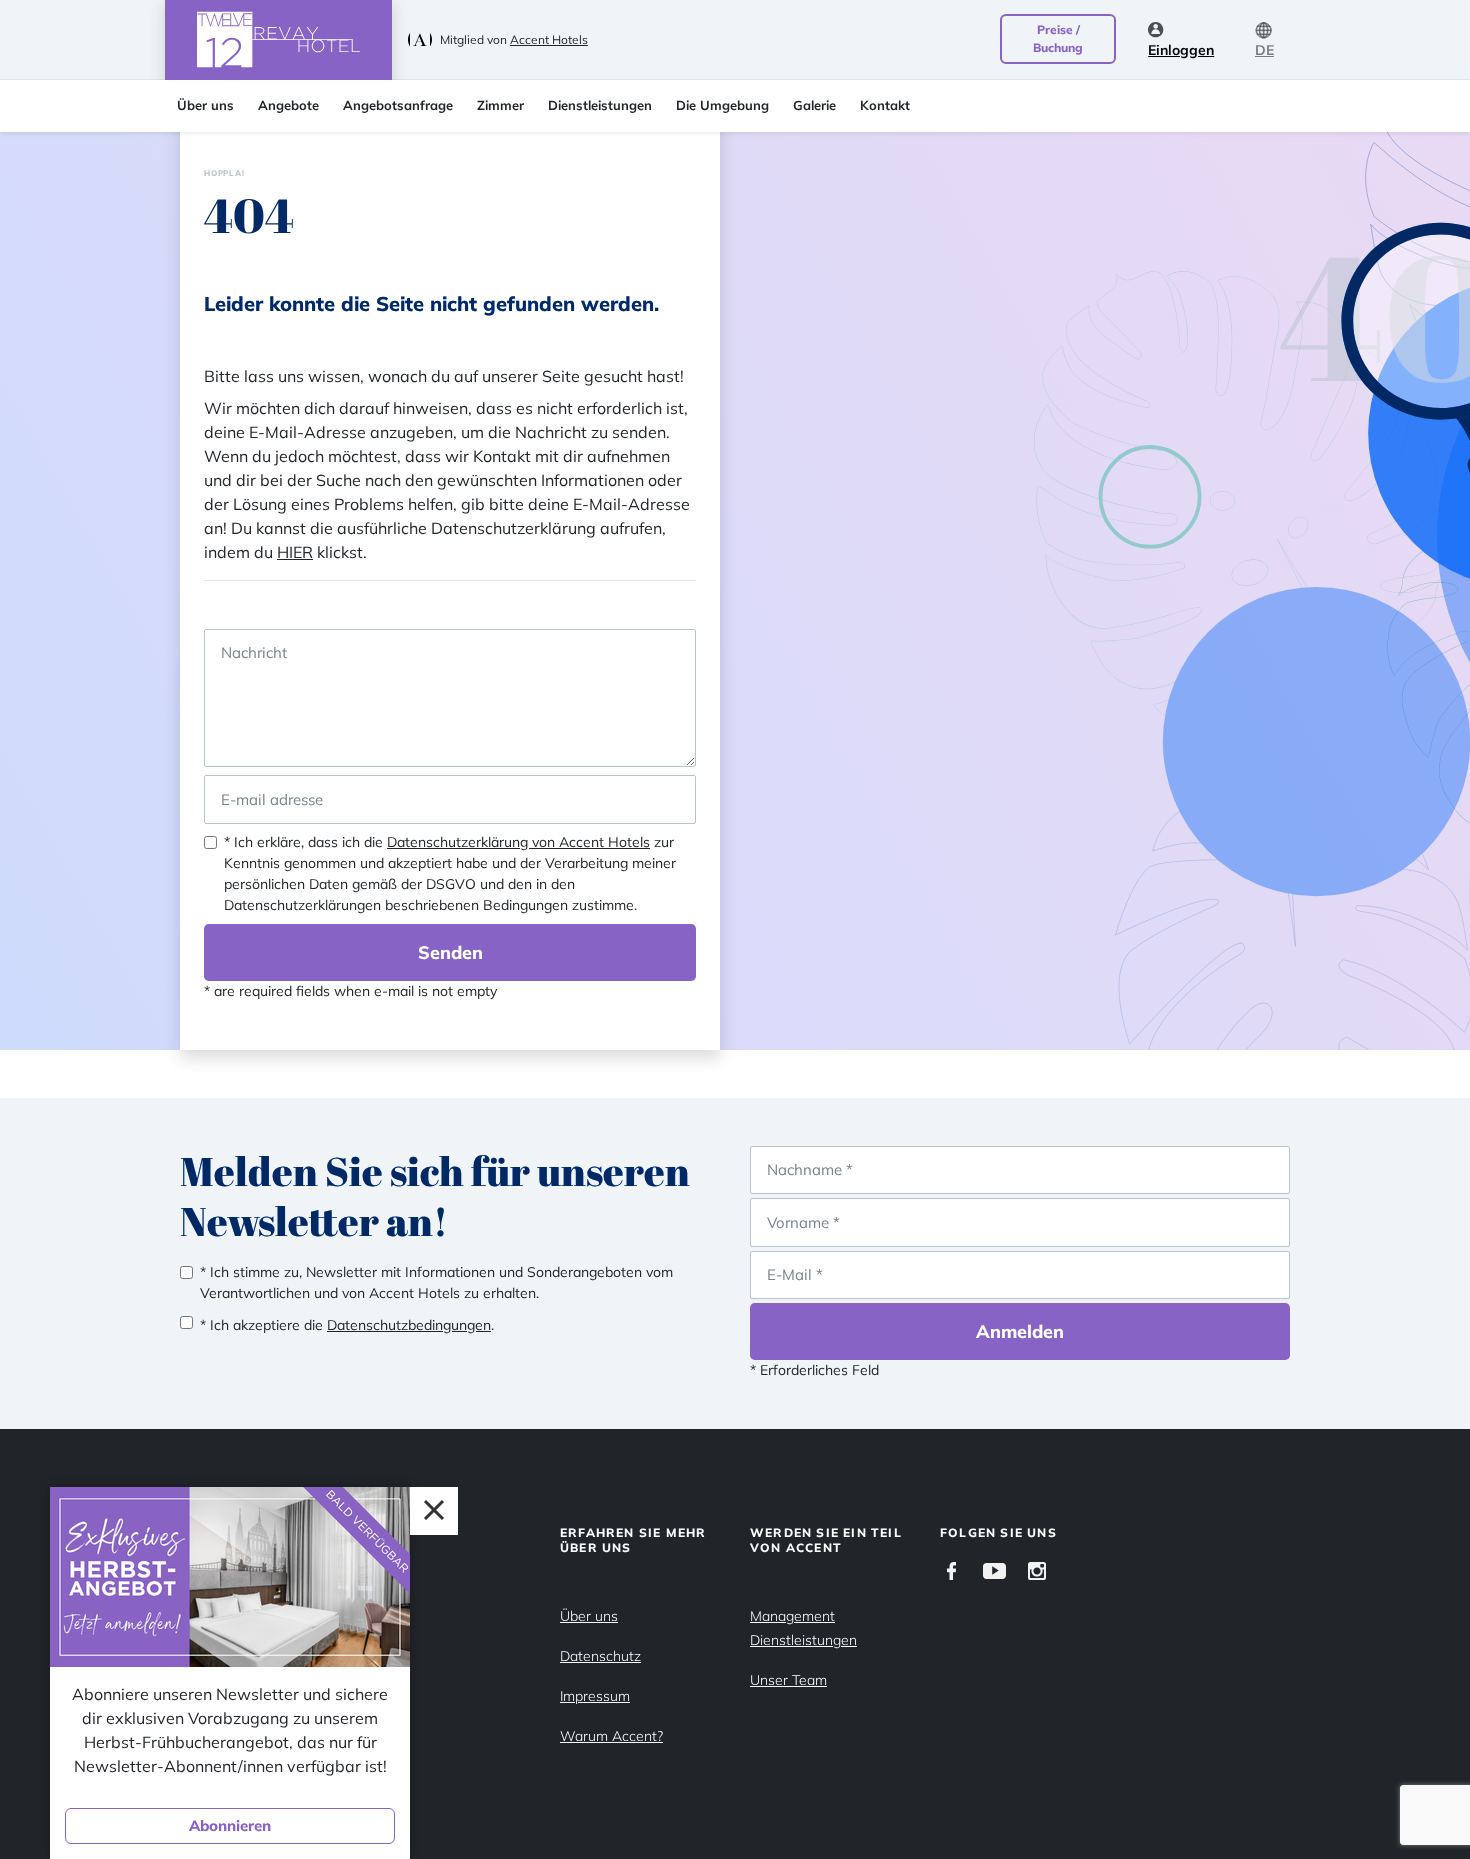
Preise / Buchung (1058, 38)
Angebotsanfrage (398, 105)
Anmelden (1020, 1331)
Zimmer (500, 105)
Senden (450, 952)
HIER (295, 552)
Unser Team (788, 1680)
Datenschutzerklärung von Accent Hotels (518, 842)
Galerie (814, 105)
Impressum (595, 1696)
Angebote (288, 105)
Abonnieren (230, 1825)
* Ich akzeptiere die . (347, 1325)
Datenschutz (600, 1656)
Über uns (205, 105)
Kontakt (885, 105)
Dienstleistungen (600, 105)
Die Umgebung (722, 105)
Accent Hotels (549, 39)
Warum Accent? (611, 1736)
